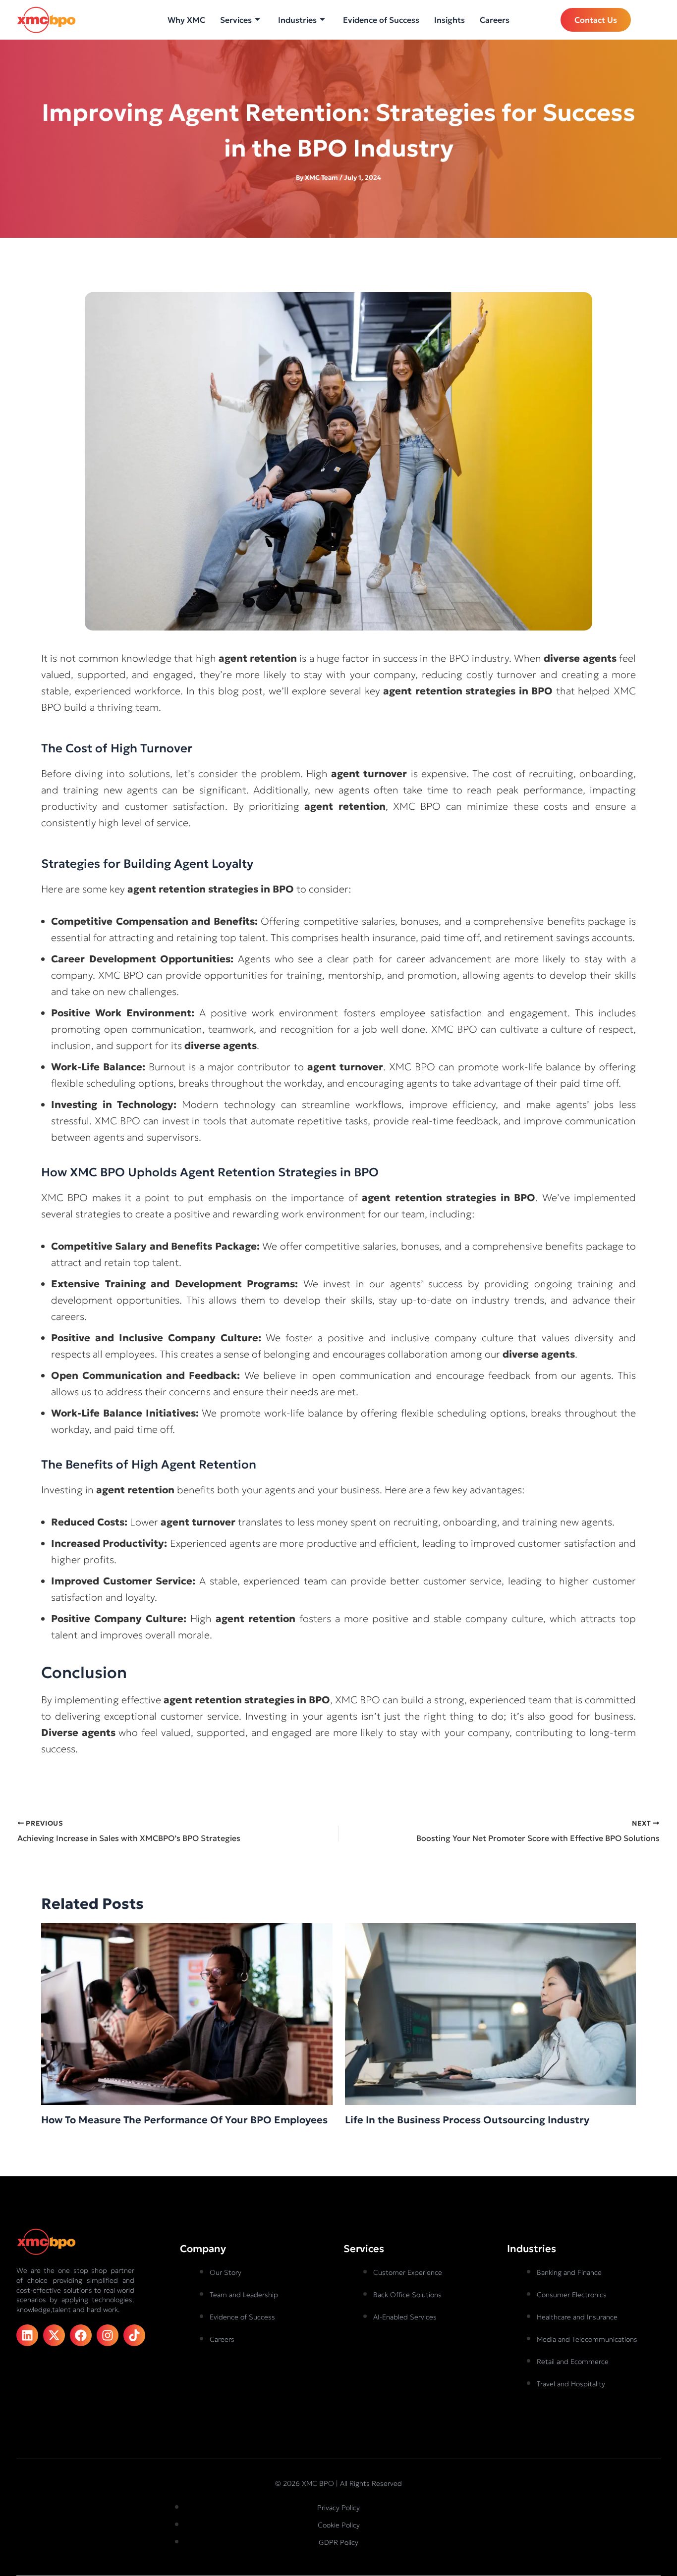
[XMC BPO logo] (46, 20)
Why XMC (186, 20)
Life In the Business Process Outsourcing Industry (467, 2120)
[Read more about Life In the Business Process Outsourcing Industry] (491, 2013)
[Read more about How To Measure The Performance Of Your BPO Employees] (187, 2013)
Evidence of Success (381, 20)
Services (236, 20)
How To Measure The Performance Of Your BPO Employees (184, 2120)
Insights (450, 20)
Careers (495, 20)
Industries (297, 20)
